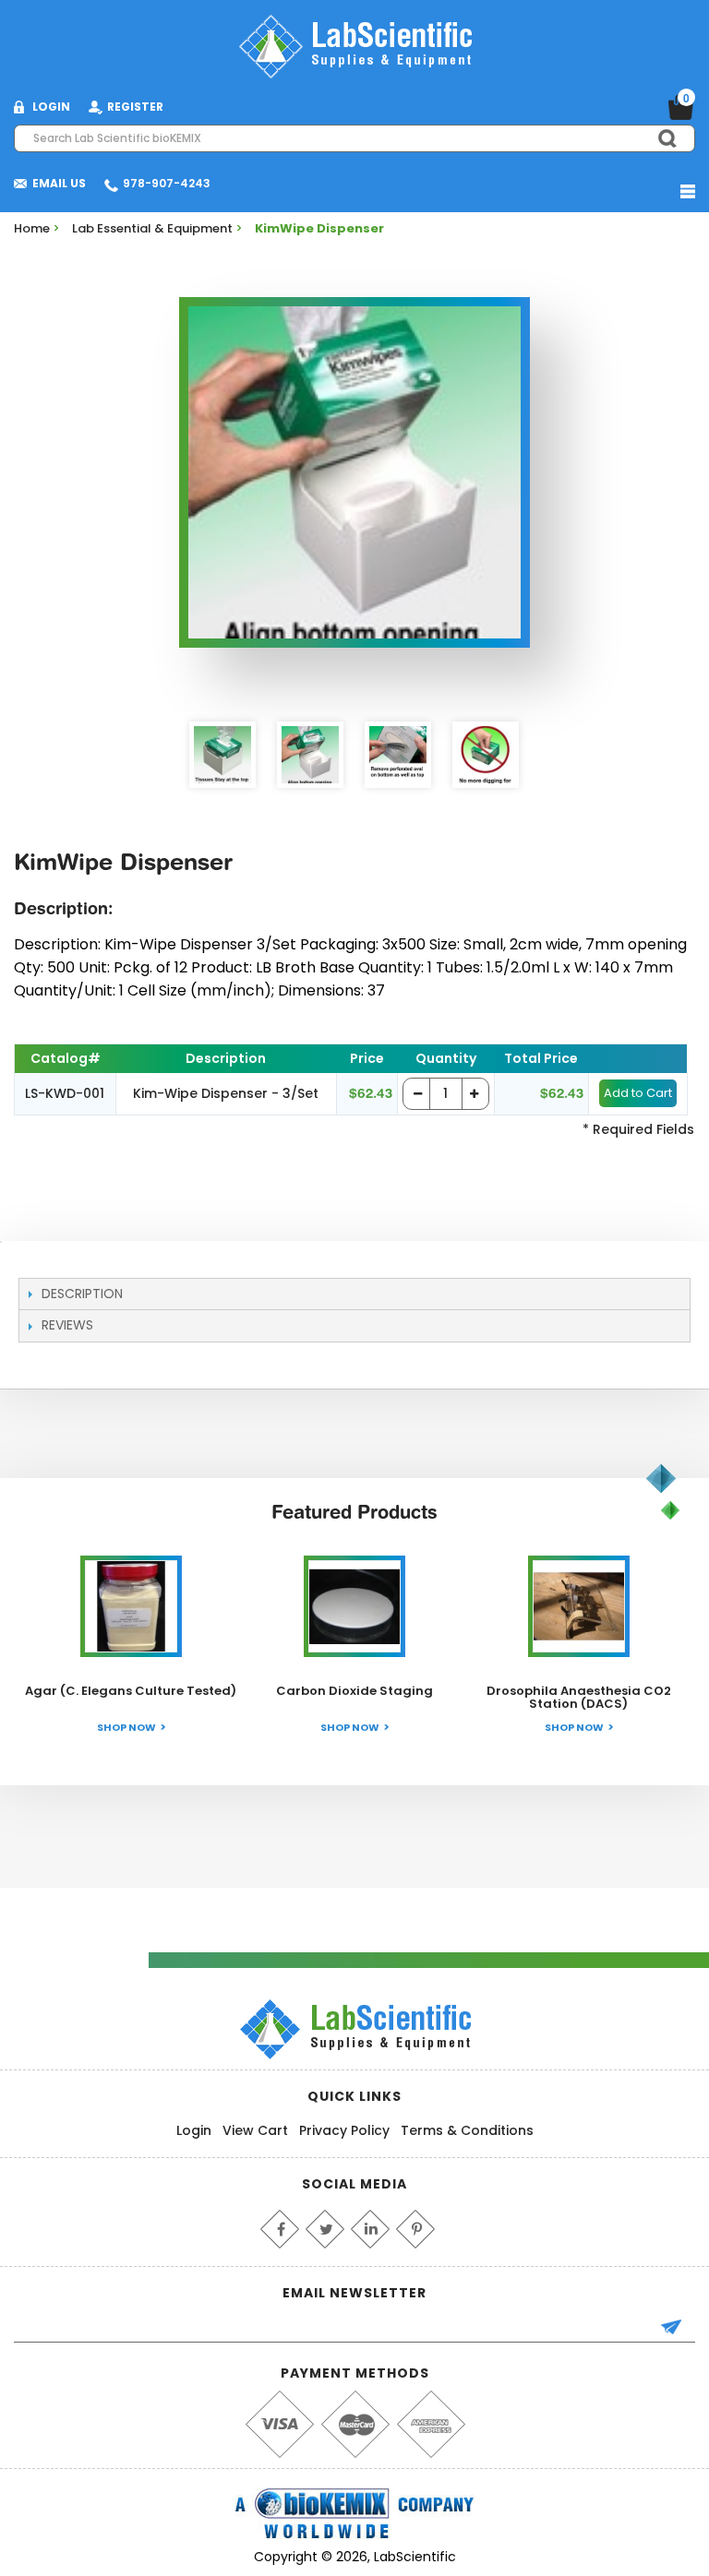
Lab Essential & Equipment (152, 228)
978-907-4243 (167, 183)
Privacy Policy (344, 2130)
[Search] (659, 138)
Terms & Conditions (467, 2130)
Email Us (59, 183)
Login (194, 2130)
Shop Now (126, 1727)
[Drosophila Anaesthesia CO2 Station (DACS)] (579, 1606)
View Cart (255, 2130)
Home (32, 228)
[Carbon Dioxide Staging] (354, 1606)
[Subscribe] (679, 2329)
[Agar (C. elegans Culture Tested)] (131, 1606)
